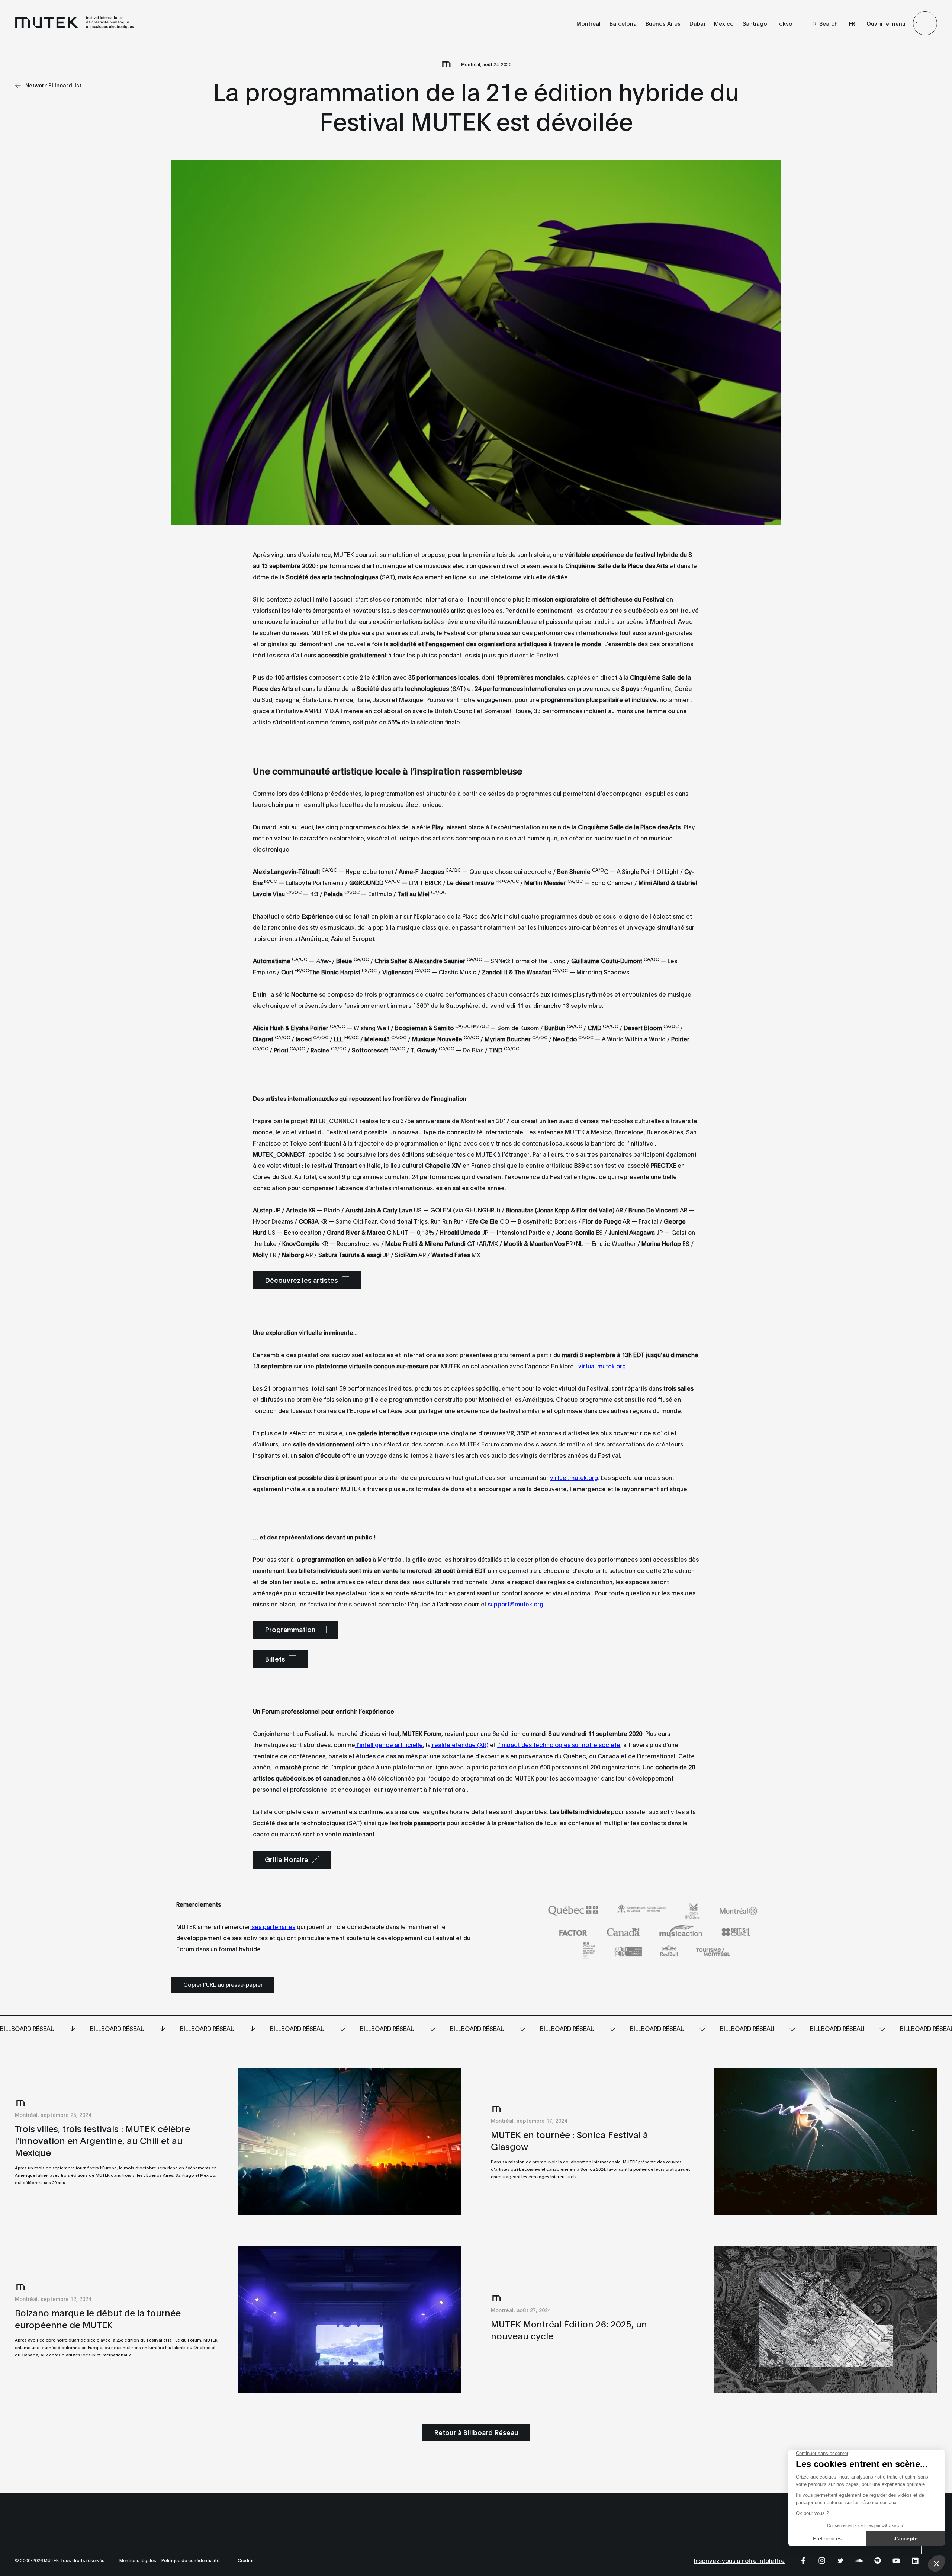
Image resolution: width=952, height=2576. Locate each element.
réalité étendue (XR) (459, 1744)
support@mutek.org (515, 1604)
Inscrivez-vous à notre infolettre (739, 2560)
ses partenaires (273, 1926)
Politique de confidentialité (190, 2560)
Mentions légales (138, 2560)
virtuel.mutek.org (574, 1477)
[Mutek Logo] (75, 27)
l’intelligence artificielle (389, 1744)
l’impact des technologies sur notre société (559, 1744)
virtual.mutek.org (602, 1366)
